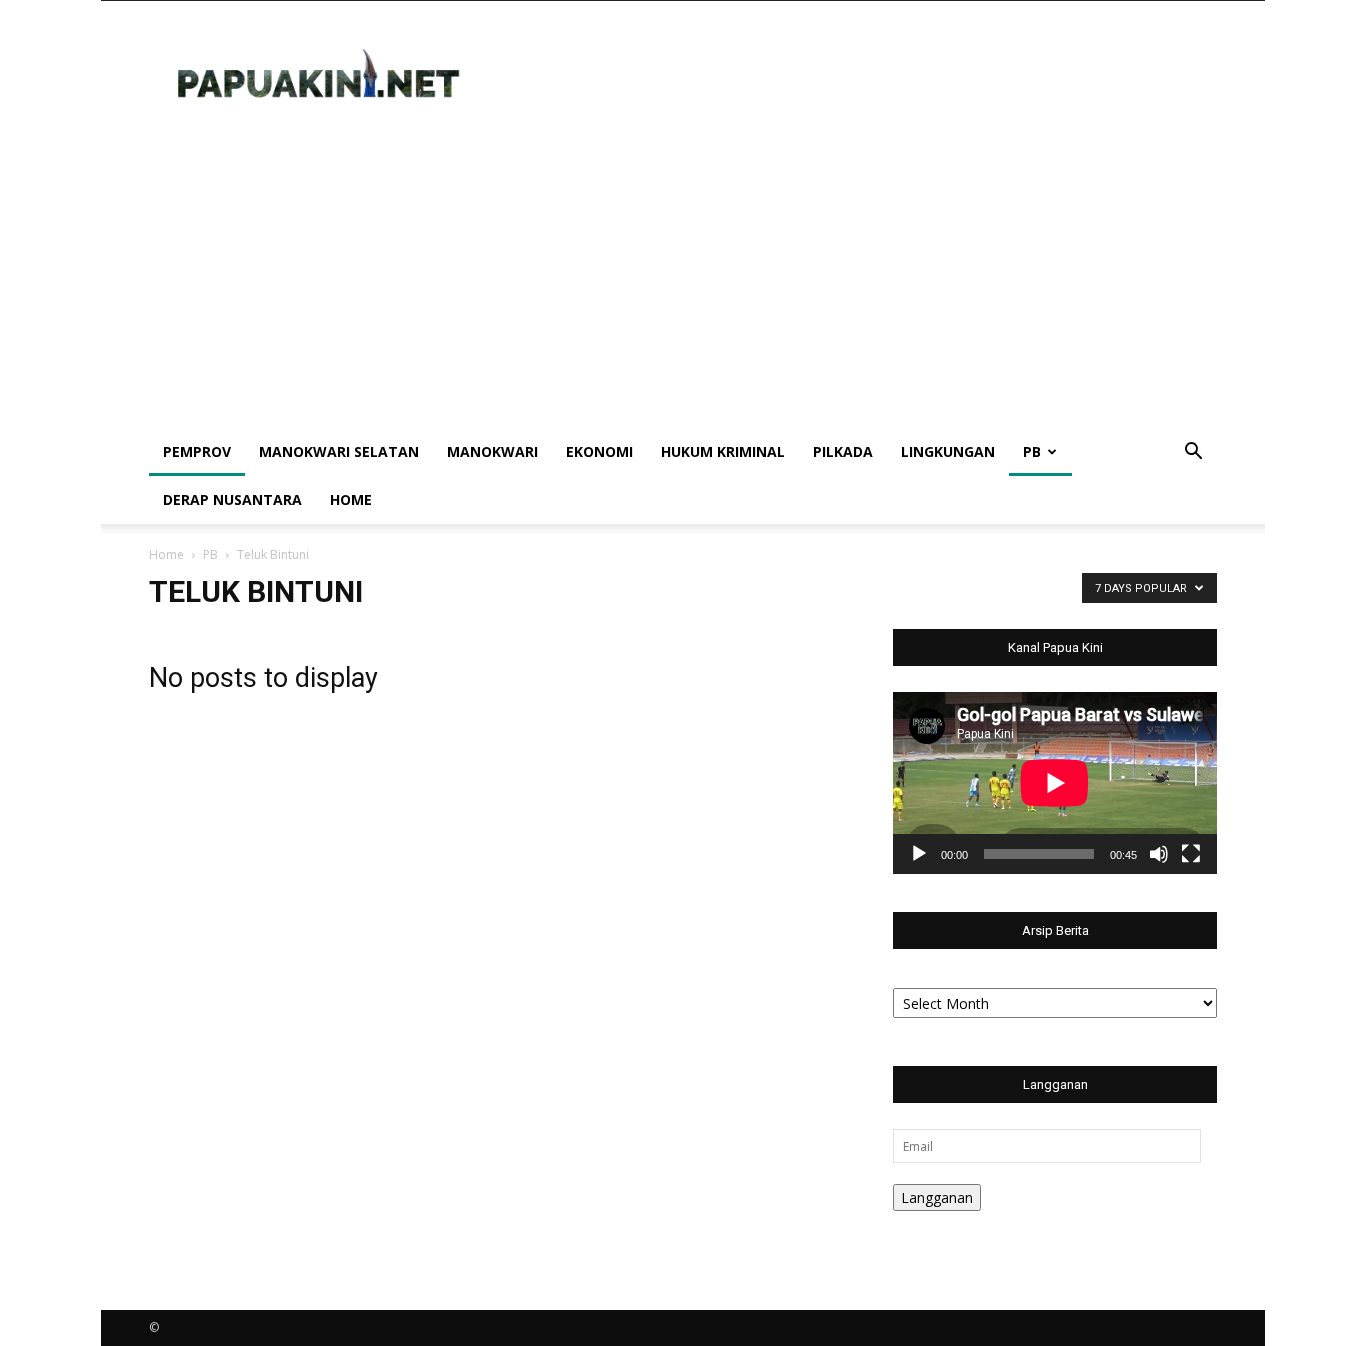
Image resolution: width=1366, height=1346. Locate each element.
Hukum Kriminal (723, 451)
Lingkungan (948, 451)
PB (1032, 451)
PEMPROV (197, 451)
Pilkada (843, 451)
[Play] (919, 854)
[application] (1055, 783)
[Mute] (1159, 854)
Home (351, 499)
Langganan (937, 1197)
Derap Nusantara (232, 499)
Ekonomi (599, 451)
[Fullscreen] (1191, 854)
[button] (1193, 453)
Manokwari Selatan (339, 451)
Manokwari (492, 451)
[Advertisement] (683, 278)
